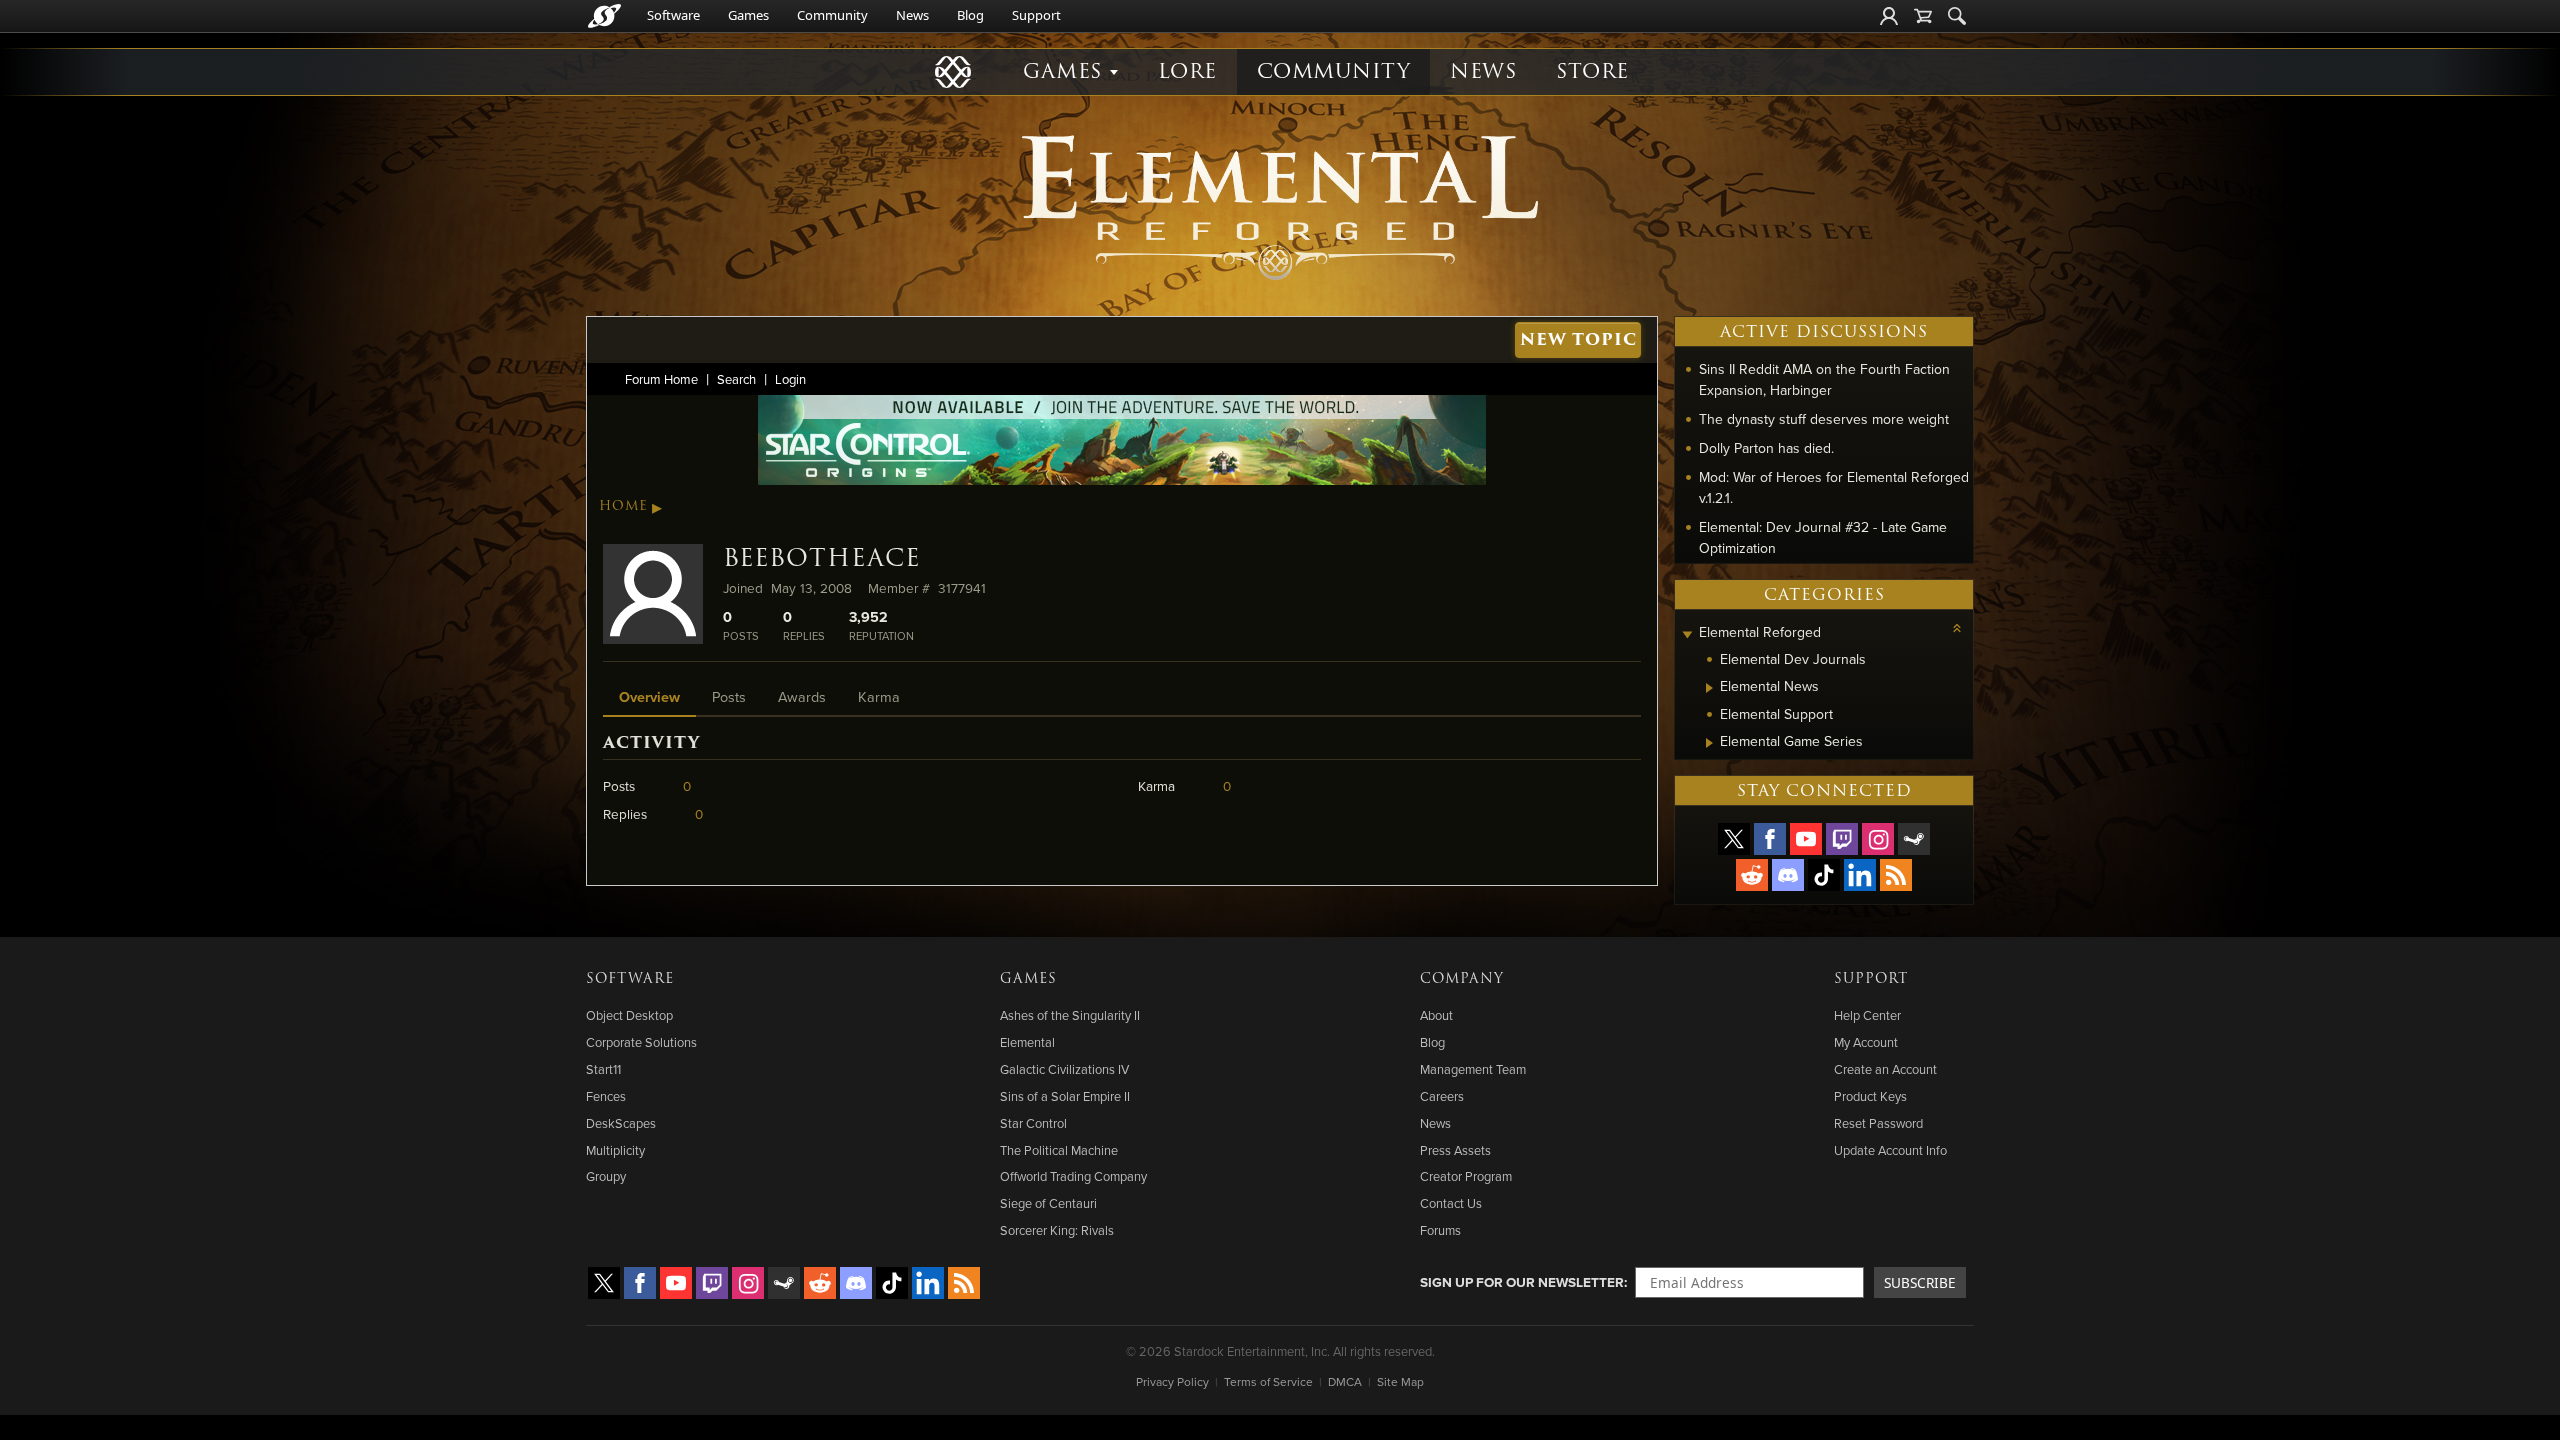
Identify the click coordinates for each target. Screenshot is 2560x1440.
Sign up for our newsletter (1522, 1282)
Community (832, 15)
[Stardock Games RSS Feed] (1896, 875)
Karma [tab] (879, 696)
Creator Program (1466, 1176)
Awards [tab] (802, 696)
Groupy (606, 1176)
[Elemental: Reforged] (1280, 205)
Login (790, 379)
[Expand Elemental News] (1709, 688)
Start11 (603, 1069)
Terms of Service (1268, 1381)
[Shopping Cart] (1923, 16)
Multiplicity (615, 1150)
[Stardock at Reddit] (1752, 875)
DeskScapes (621, 1123)
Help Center (1867, 1015)
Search (736, 379)
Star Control (1033, 1123)
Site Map (1400, 1381)
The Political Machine (1059, 1150)
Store (1592, 71)
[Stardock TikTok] (1824, 875)
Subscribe (1920, 1282)
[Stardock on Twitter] (1734, 839)
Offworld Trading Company (1073, 1176)
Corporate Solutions (641, 1042)
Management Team (1473, 1069)
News (912, 15)
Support (1036, 15)
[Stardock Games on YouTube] (1806, 839)
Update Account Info (1890, 1150)
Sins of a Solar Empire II (1065, 1096)
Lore (1187, 71)
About (1436, 1015)
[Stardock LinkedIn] (1860, 875)
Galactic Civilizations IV (1064, 1069)
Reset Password (1878, 1123)
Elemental (1027, 1042)
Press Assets (1455, 1150)
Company (1462, 979)
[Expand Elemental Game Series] (1709, 743)
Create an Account (1885, 1069)
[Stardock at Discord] (1788, 875)
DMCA (1345, 1381)
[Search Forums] (1957, 16)
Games (748, 15)
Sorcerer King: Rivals (1057, 1230)
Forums (1440, 1230)
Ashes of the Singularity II (1070, 1015)
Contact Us (1451, 1203)
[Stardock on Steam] (1914, 839)
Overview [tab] (649, 696)
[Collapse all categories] (1957, 628)
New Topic (1578, 339)
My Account (1866, 1042)
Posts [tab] (729, 696)
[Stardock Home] (604, 16)
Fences (606, 1096)
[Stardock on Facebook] (1770, 839)
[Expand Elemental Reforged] (1687, 634)
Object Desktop (629, 1015)
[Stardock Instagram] (1878, 839)
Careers (1442, 1096)
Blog (970, 15)
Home (623, 506)
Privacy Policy (1172, 1381)
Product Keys (1870, 1096)
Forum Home (661, 379)
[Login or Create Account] (1889, 16)
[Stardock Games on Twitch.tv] (1842, 839)
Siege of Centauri (1048, 1203)
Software (673, 15)
